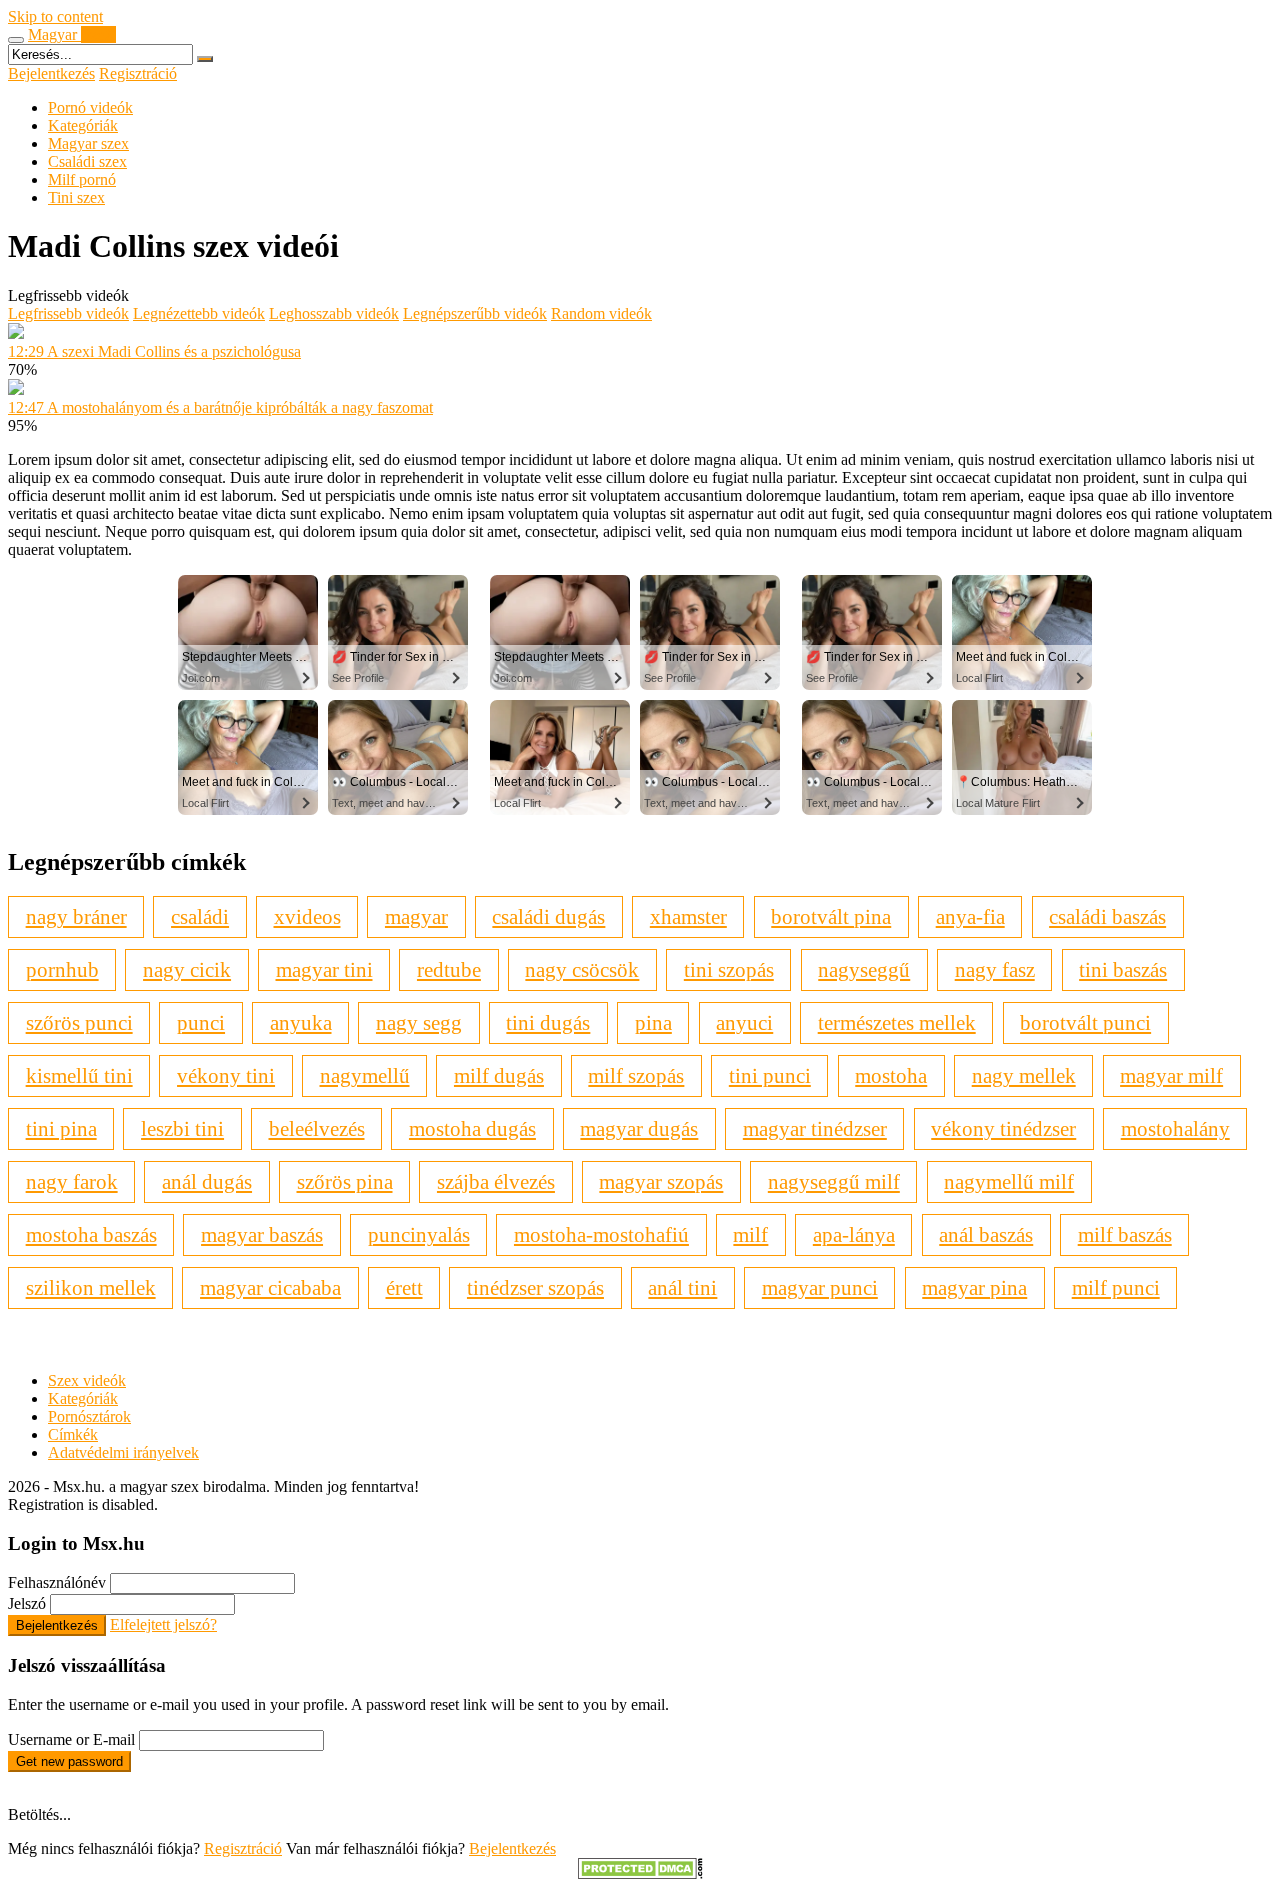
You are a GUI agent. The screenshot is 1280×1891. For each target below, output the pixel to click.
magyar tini (324, 969)
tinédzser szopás (535, 1287)
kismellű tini (79, 1075)
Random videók (601, 313)
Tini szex (76, 197)
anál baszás (986, 1234)
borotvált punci (1085, 1022)
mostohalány (1175, 1128)
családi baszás (1107, 916)
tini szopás (729, 969)
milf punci (1116, 1287)
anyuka (301, 1022)
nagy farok (72, 1181)
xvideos (307, 916)
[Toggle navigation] (16, 40)
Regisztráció (138, 73)
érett (404, 1287)
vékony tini (226, 1075)
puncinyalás (419, 1234)
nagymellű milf (1009, 1181)
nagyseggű (864, 969)
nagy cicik (187, 969)
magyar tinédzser (815, 1128)
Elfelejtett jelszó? (163, 1624)
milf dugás (499, 1075)
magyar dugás (639, 1128)
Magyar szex (88, 143)
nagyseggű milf (834, 1181)
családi (200, 916)
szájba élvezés (496, 1181)
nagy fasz (995, 969)
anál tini (682, 1287)
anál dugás (207, 1181)
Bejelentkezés (51, 73)
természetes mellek (897, 1022)
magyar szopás (661, 1181)
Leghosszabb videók (334, 313)
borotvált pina (831, 916)
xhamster (688, 916)
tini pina (61, 1128)
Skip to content (55, 16)
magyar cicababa (270, 1287)
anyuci (744, 1022)
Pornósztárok (89, 1416)
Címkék (73, 1434)
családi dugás (548, 916)
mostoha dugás (472, 1128)
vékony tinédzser (1003, 1128)
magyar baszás (262, 1234)
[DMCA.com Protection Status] (640, 1873)
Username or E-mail (71, 1739)
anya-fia (970, 916)
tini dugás (548, 1022)
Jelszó (27, 1603)
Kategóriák (83, 125)
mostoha (891, 1075)
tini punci (770, 1075)
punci (201, 1022)
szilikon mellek (91, 1287)
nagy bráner (76, 916)
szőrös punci (79, 1022)
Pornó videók (90, 107)
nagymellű (365, 1075)
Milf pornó (82, 179)
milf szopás (636, 1075)
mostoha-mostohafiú (601, 1234)
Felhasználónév (57, 1582)
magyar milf (1171, 1075)
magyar (416, 916)
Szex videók (87, 1380)
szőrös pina (345, 1181)
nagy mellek (1024, 1075)
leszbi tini (182, 1128)
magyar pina (974, 1287)
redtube (449, 969)
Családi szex (87, 161)
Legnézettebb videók (199, 313)
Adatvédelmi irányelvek (123, 1452)
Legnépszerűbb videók (475, 313)
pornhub (62, 969)
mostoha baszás (91, 1234)
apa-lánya (854, 1234)
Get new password (69, 1761)
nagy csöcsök (582, 969)
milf (750, 1234)
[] (205, 59)
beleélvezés (317, 1128)
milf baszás (1125, 1234)
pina (653, 1022)
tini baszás (1123, 969)
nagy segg (419, 1022)
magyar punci (820, 1287)
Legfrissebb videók (68, 313)
